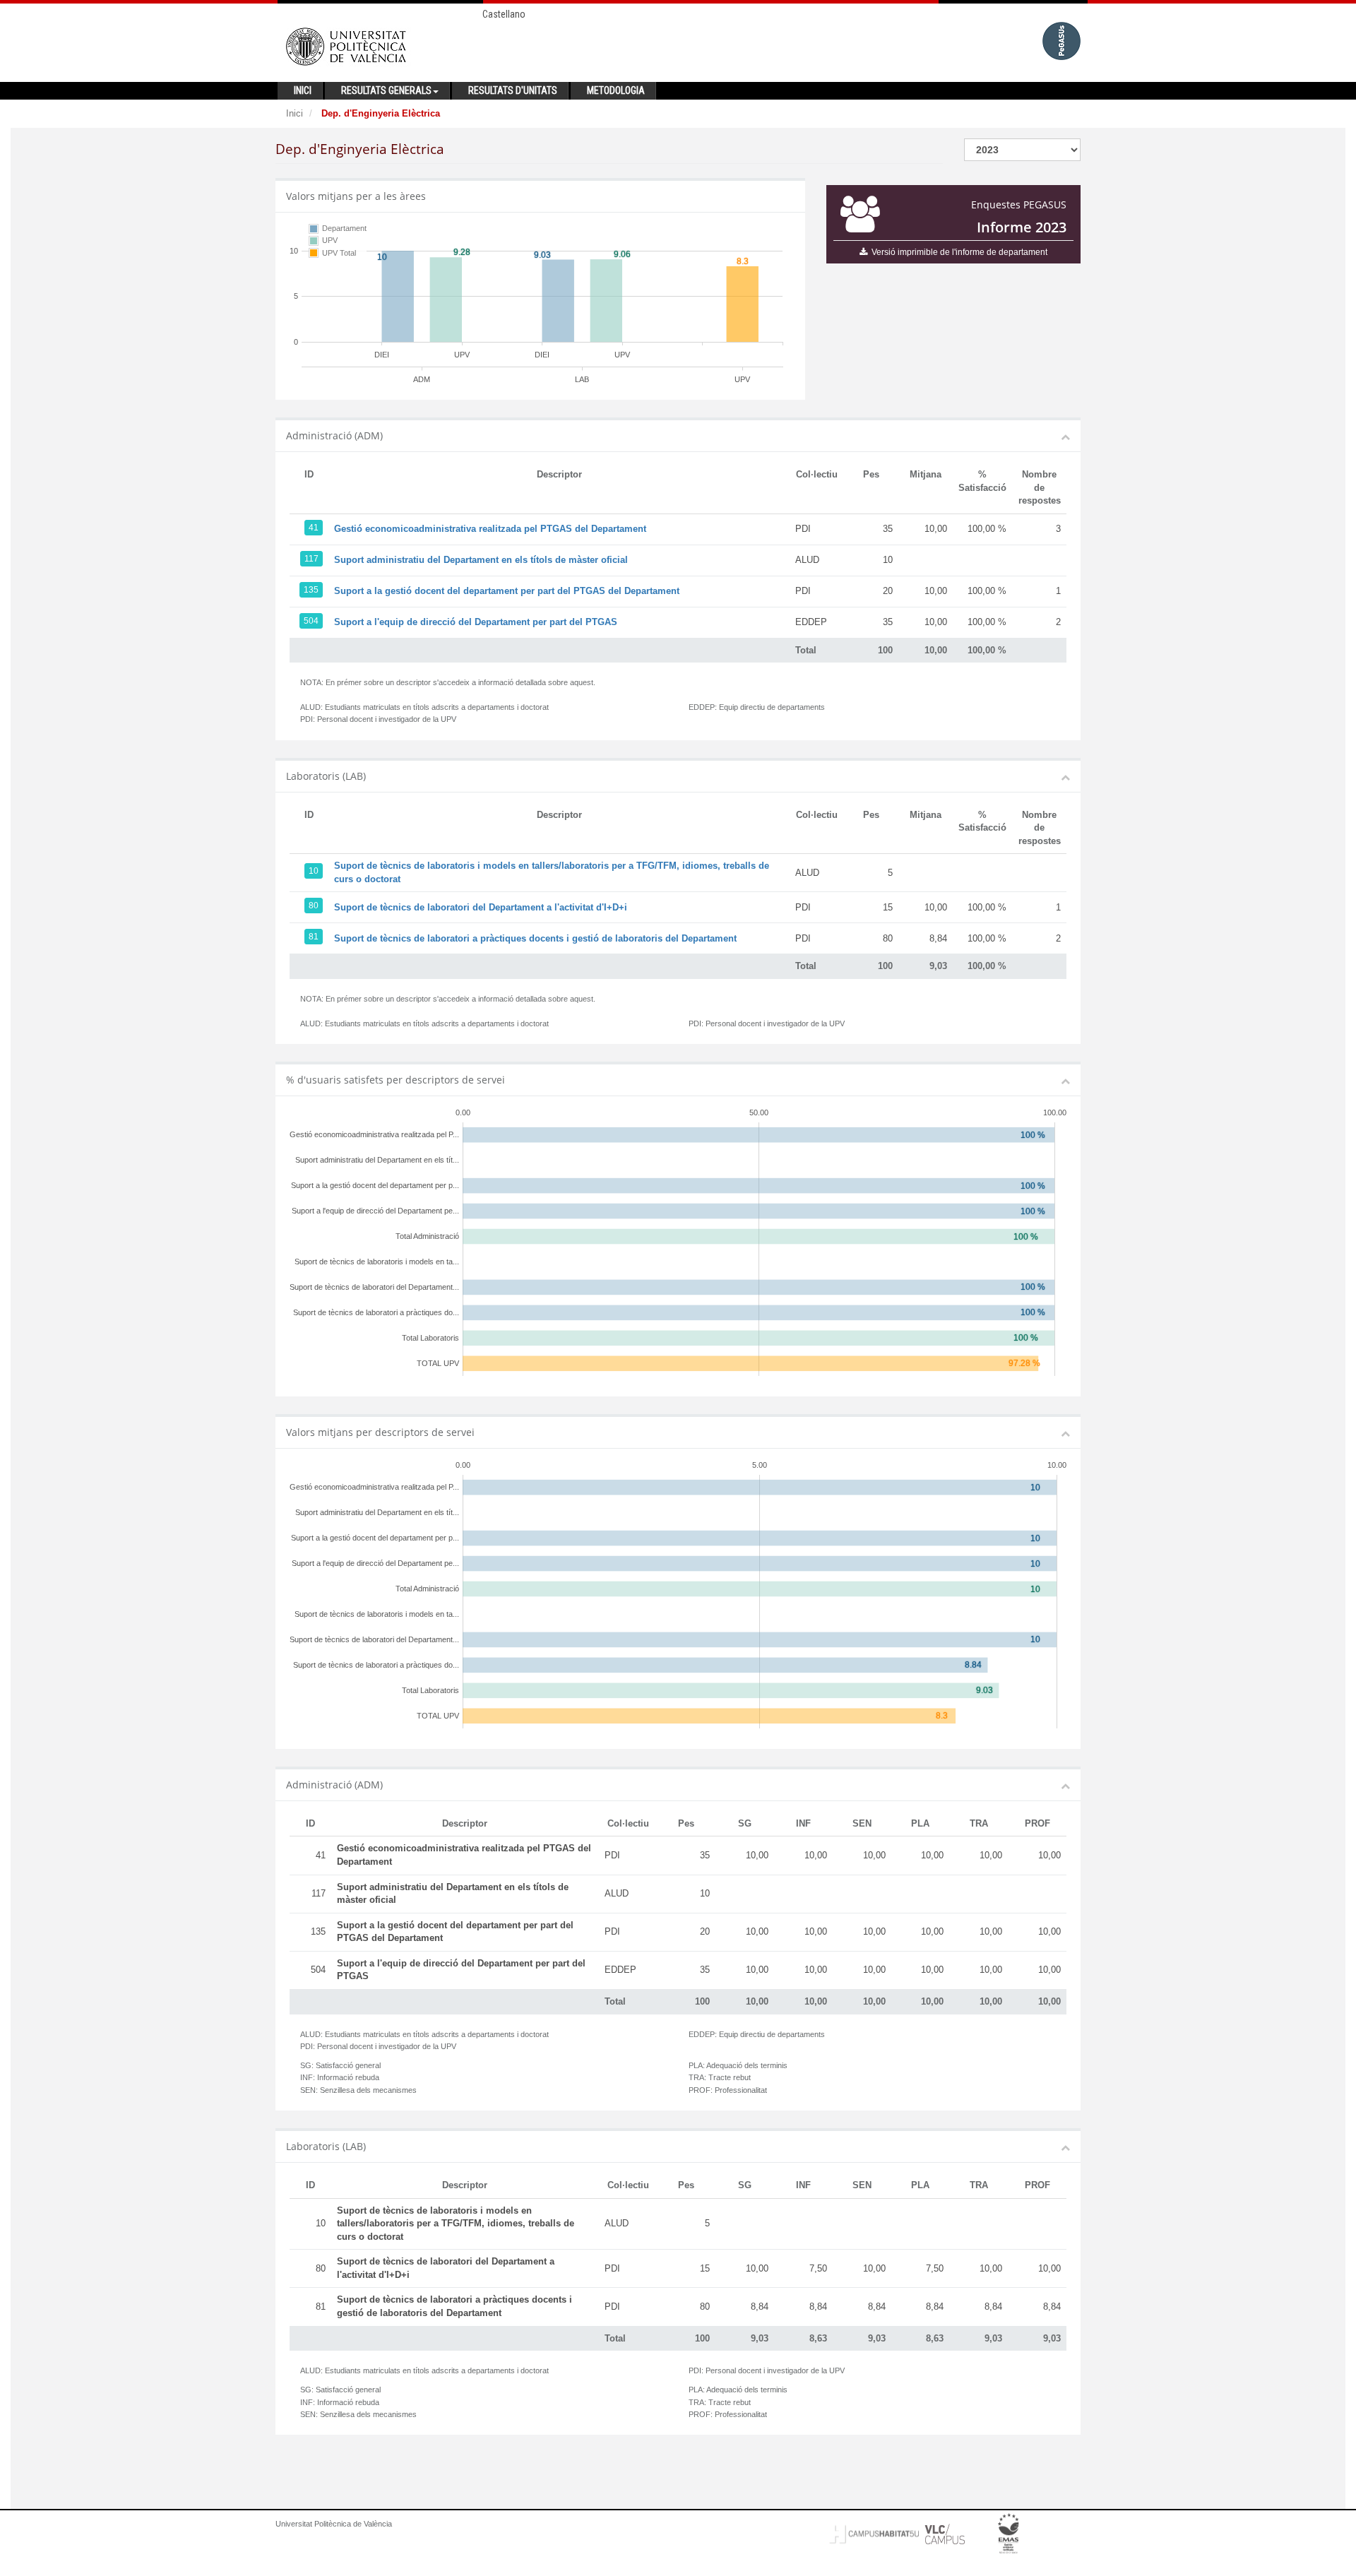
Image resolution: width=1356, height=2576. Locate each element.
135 (311, 590)
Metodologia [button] (616, 90)
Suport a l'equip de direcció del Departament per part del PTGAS (476, 622)
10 (314, 871)
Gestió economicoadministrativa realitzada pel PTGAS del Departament (490, 529)
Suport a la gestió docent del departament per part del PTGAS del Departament (507, 591)
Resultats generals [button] (386, 90)
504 (311, 621)
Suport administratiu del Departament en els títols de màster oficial (481, 560)
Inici (295, 113)
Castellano (504, 14)
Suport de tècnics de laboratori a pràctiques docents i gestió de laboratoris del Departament (535, 938)
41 (314, 528)
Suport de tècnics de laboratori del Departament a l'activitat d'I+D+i (481, 907)
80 (314, 906)
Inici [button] (303, 90)
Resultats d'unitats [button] (513, 90)
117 (311, 559)
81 (314, 937)
